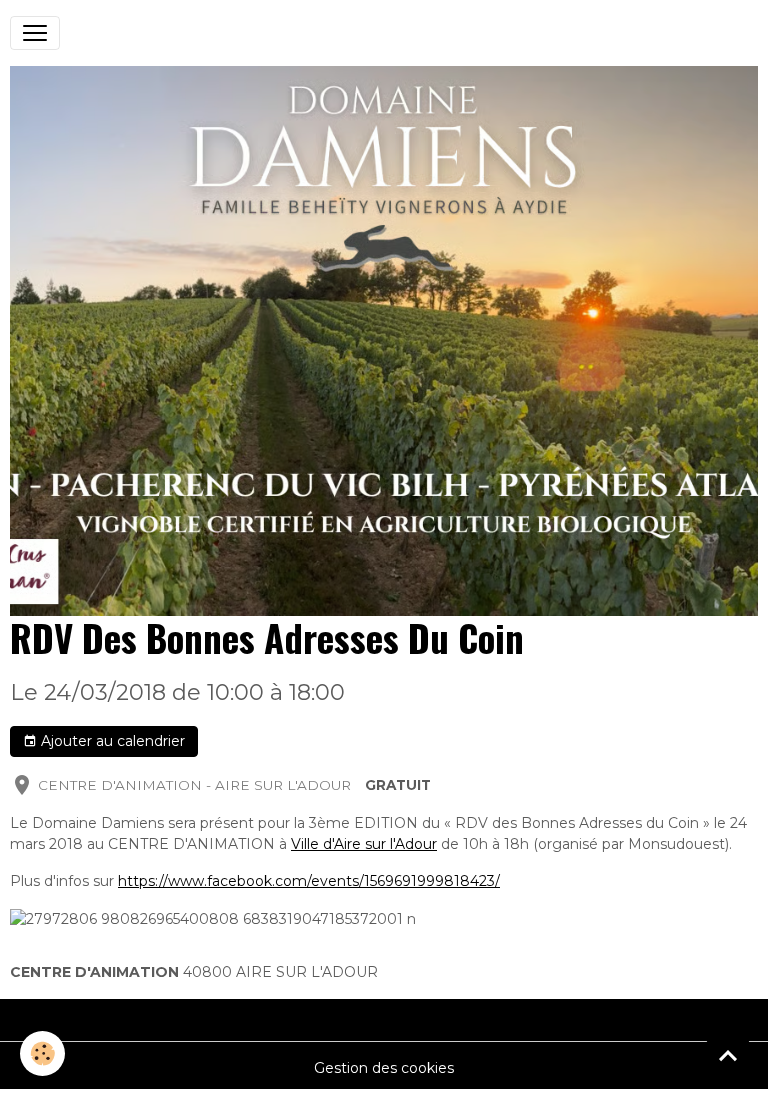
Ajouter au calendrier (111, 741)
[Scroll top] (728, 1055)
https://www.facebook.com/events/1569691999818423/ (309, 881)
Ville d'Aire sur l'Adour (364, 844)
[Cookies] (42, 1053)
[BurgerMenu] (35, 33)
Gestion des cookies (384, 1068)
